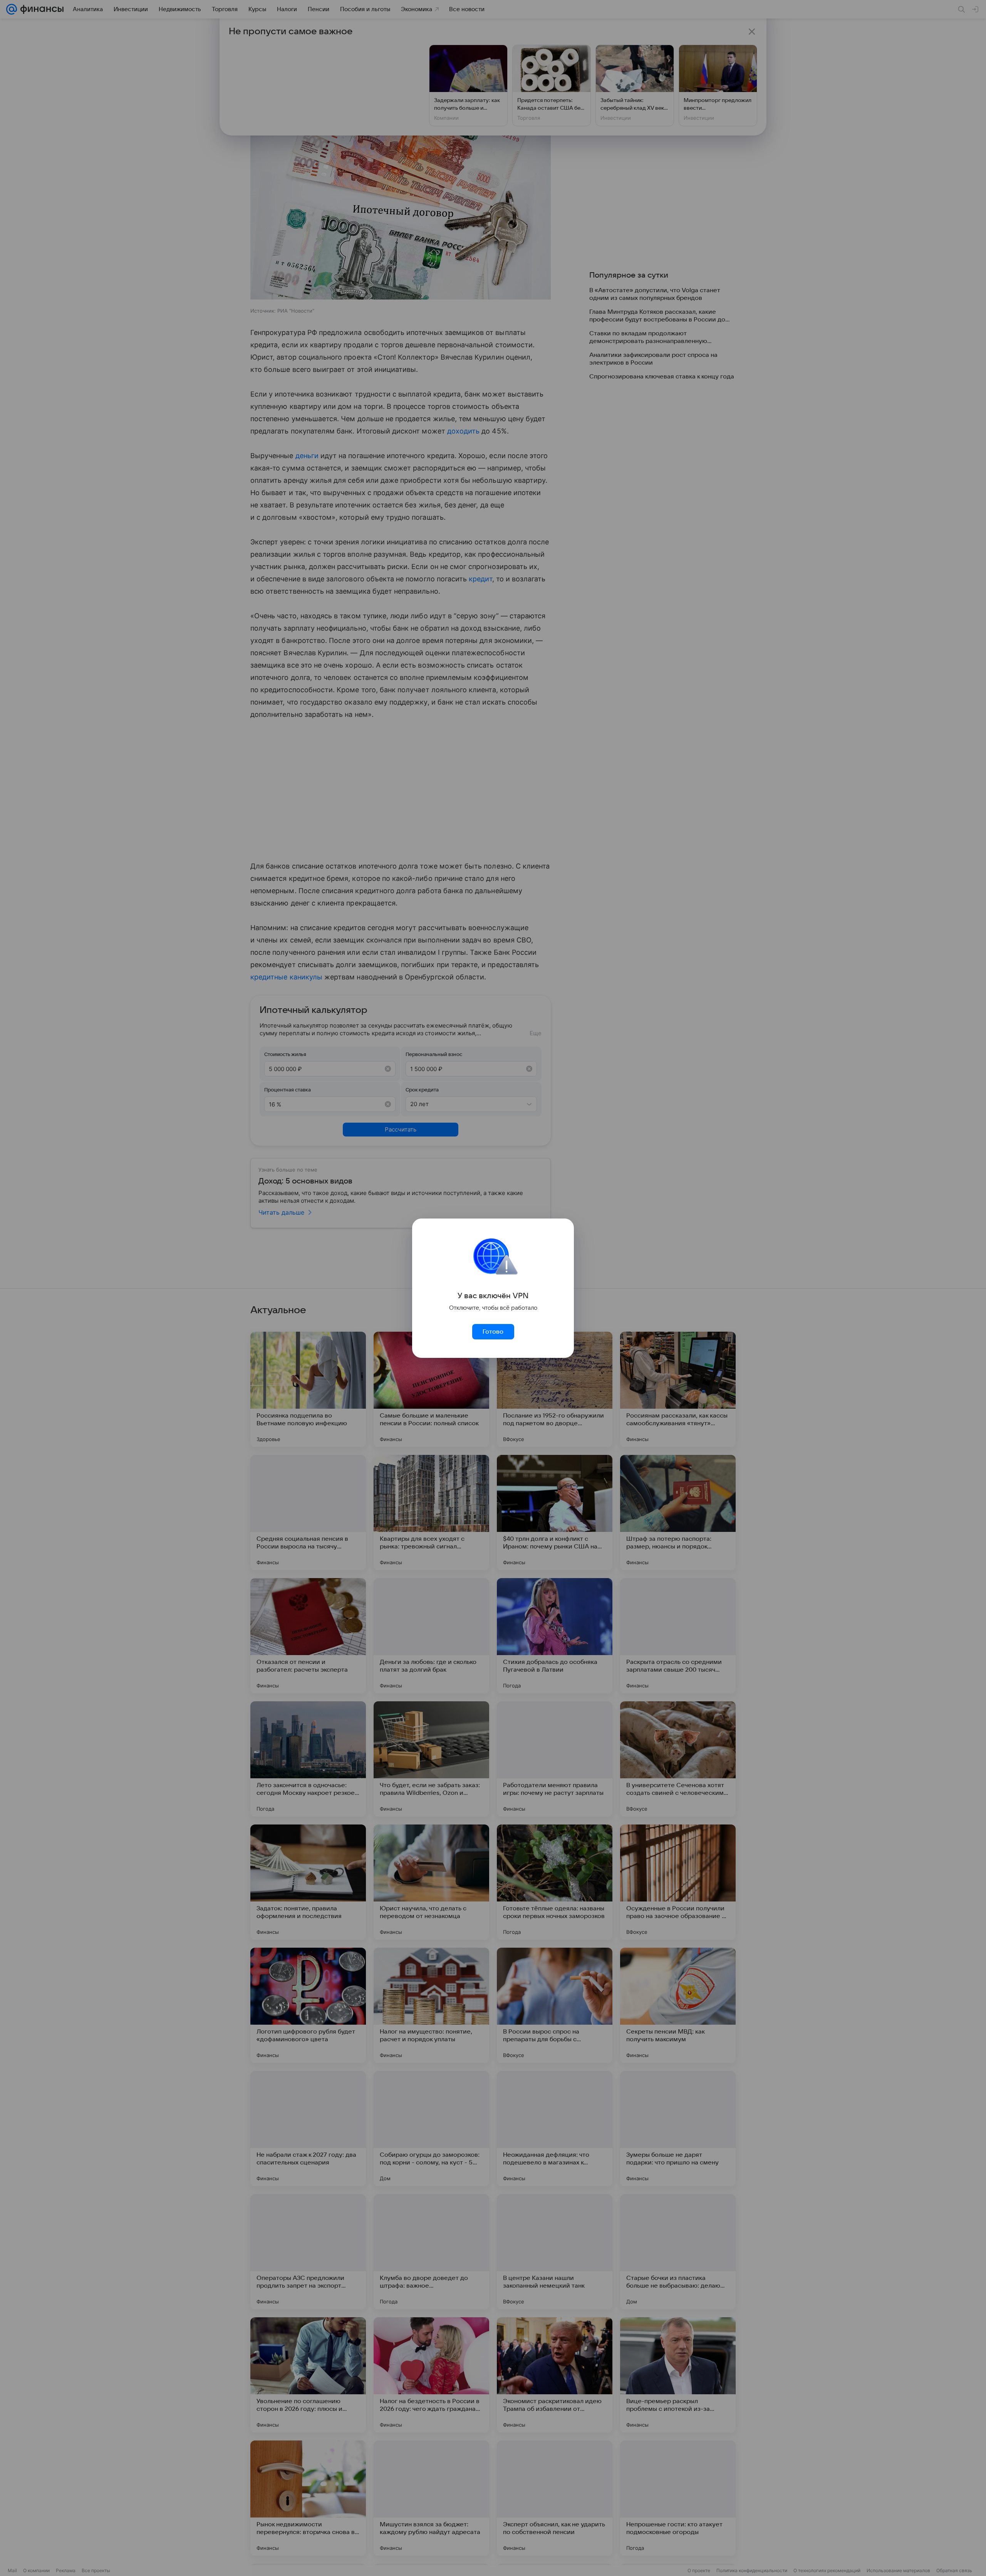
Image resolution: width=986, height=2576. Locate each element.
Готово (493, 1332)
